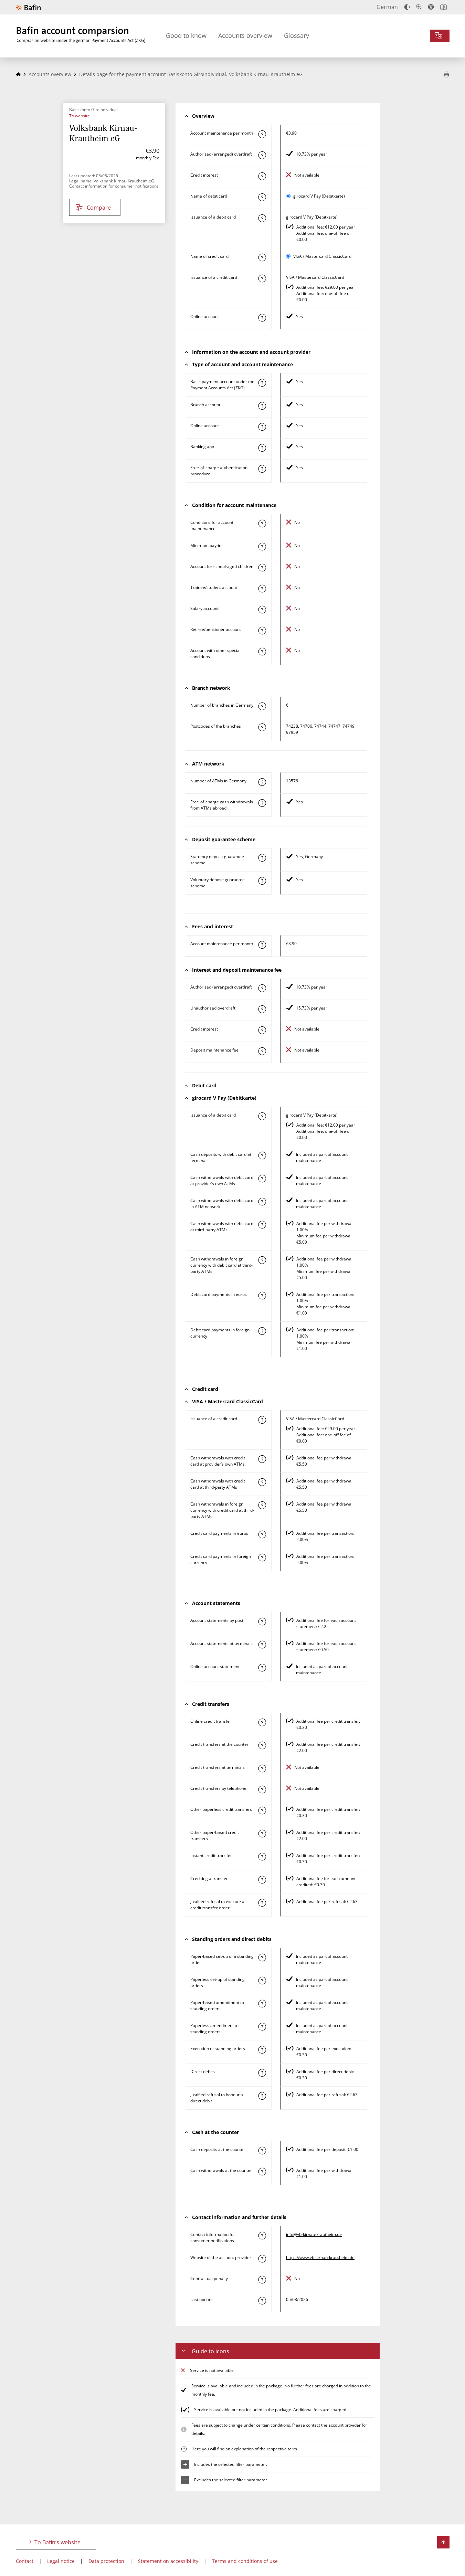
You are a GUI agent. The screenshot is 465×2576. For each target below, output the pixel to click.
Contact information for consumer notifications (114, 186)
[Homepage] (18, 74)
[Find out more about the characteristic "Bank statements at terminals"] (262, 1645)
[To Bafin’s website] (28, 7)
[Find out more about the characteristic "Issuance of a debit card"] (262, 218)
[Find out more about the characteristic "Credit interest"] (262, 176)
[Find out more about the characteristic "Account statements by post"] (262, 1622)
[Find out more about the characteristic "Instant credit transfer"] (262, 1857)
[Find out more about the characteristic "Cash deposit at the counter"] (262, 2151)
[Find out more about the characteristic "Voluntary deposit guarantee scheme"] (262, 881)
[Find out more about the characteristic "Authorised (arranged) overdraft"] (262, 155)
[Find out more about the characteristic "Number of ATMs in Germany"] (262, 782)
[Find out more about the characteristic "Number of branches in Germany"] (262, 706)
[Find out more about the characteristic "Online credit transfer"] (262, 1722)
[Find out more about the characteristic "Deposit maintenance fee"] (262, 1051)
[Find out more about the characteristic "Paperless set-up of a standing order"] (262, 1981)
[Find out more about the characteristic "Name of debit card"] (262, 197)
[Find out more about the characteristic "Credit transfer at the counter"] (262, 1745)
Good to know (186, 35)
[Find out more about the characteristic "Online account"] (262, 318)
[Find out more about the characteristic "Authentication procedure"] (262, 469)
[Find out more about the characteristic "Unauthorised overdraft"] (262, 1009)
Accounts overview (245, 35)
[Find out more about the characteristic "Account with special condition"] (262, 524)
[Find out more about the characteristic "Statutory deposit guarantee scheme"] (262, 858)
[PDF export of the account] (446, 75)
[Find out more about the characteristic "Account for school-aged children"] (262, 568)
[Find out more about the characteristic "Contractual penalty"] (262, 2280)
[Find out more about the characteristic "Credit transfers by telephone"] (262, 1790)
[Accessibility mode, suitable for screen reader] (431, 7)
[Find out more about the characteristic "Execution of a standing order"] (262, 2050)
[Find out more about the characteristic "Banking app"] (262, 448)
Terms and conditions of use (245, 2561)
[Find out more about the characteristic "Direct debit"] (262, 2073)
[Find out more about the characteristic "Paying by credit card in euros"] (262, 1534)
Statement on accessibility (168, 2561)
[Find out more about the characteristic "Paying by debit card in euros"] (262, 1296)
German (387, 7)
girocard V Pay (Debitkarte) (319, 196)
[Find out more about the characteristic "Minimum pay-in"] (262, 547)
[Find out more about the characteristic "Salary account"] (262, 610)
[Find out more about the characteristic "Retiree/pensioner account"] (262, 631)
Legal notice (61, 2561)
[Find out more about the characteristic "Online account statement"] (262, 1668)
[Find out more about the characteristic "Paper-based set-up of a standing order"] (262, 1957)
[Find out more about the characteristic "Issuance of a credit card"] (262, 278)
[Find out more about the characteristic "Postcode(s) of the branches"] (262, 727)
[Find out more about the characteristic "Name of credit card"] (262, 257)
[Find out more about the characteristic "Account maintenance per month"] (262, 134)
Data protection (106, 2561)
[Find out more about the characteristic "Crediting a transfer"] (262, 1880)
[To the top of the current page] (443, 2542)
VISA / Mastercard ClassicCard (322, 256)
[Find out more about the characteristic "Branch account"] (262, 406)
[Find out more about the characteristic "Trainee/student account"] (262, 589)
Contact (25, 2561)
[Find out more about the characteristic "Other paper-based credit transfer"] (262, 1834)
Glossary (297, 35)
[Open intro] (443, 7)
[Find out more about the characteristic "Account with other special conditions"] (262, 652)
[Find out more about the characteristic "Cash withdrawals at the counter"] (262, 2172)
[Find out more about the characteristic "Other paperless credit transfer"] (262, 1810)
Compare (99, 208)
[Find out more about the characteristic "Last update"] (262, 2301)
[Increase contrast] (407, 7)
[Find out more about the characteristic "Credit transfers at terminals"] (262, 1769)
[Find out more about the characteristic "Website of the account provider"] (262, 2259)
